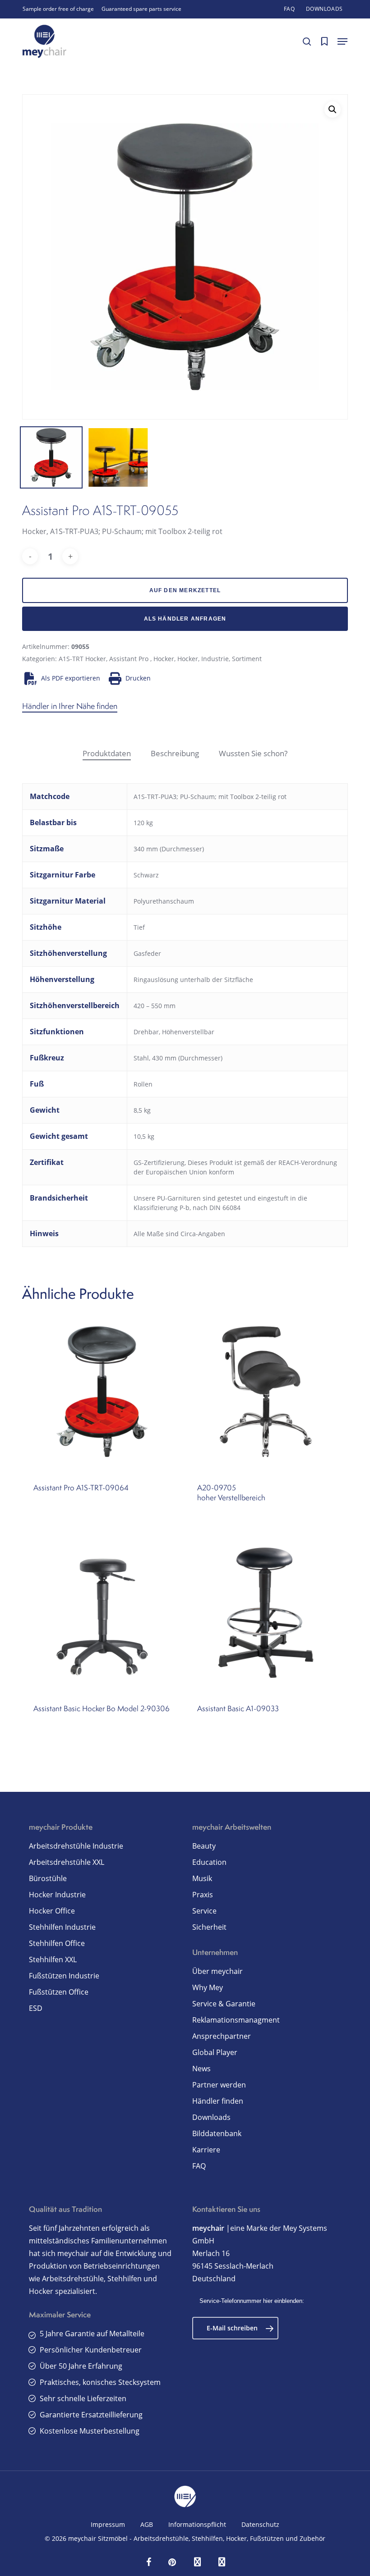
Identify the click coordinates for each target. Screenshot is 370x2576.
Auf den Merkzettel (185, 590)
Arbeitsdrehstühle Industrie (76, 1846)
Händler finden (218, 2101)
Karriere (206, 2150)
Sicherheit (209, 1927)
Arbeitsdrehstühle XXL (67, 1862)
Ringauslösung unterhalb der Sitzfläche (193, 980)
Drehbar (146, 1032)
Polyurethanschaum (164, 901)
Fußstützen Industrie (64, 1976)
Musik (202, 1878)
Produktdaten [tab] (107, 753)
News (201, 2069)
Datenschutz (260, 2524)
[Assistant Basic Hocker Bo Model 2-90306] (102, 1613)
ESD (36, 2008)
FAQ (199, 2166)
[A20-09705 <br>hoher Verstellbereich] (266, 1392)
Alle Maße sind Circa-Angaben (179, 1234)
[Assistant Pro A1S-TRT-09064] (102, 1392)
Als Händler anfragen (185, 619)
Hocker (164, 659)
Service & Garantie (224, 2004)
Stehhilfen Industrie (62, 1927)
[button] (342, 41)
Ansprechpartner (222, 2036)
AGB (147, 2524)
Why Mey (208, 1987)
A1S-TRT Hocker (82, 659)
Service (204, 1911)
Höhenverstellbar (188, 1032)
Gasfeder (147, 953)
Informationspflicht (197, 2524)
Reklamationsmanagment (236, 2020)
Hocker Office (52, 1911)
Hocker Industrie (57, 1895)
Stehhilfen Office (57, 1943)
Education (209, 1862)
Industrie (215, 659)
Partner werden (219, 2085)
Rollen (143, 1084)
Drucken (138, 678)
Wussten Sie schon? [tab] (253, 753)
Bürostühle (48, 1878)
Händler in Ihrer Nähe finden (70, 706)
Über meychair (217, 1971)
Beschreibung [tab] (175, 753)
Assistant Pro (130, 659)
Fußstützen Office (59, 1992)
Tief (139, 927)
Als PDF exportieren (71, 678)
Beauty (204, 1846)
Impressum (108, 2524)
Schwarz (146, 875)
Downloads (211, 2117)
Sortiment (247, 659)
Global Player (215, 2052)
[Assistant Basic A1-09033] (266, 1613)
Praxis (203, 1895)
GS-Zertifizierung (159, 1162)
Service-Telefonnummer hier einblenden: (252, 2301)
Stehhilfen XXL (53, 1959)
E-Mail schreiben (232, 2328)
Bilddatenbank (217, 2133)
